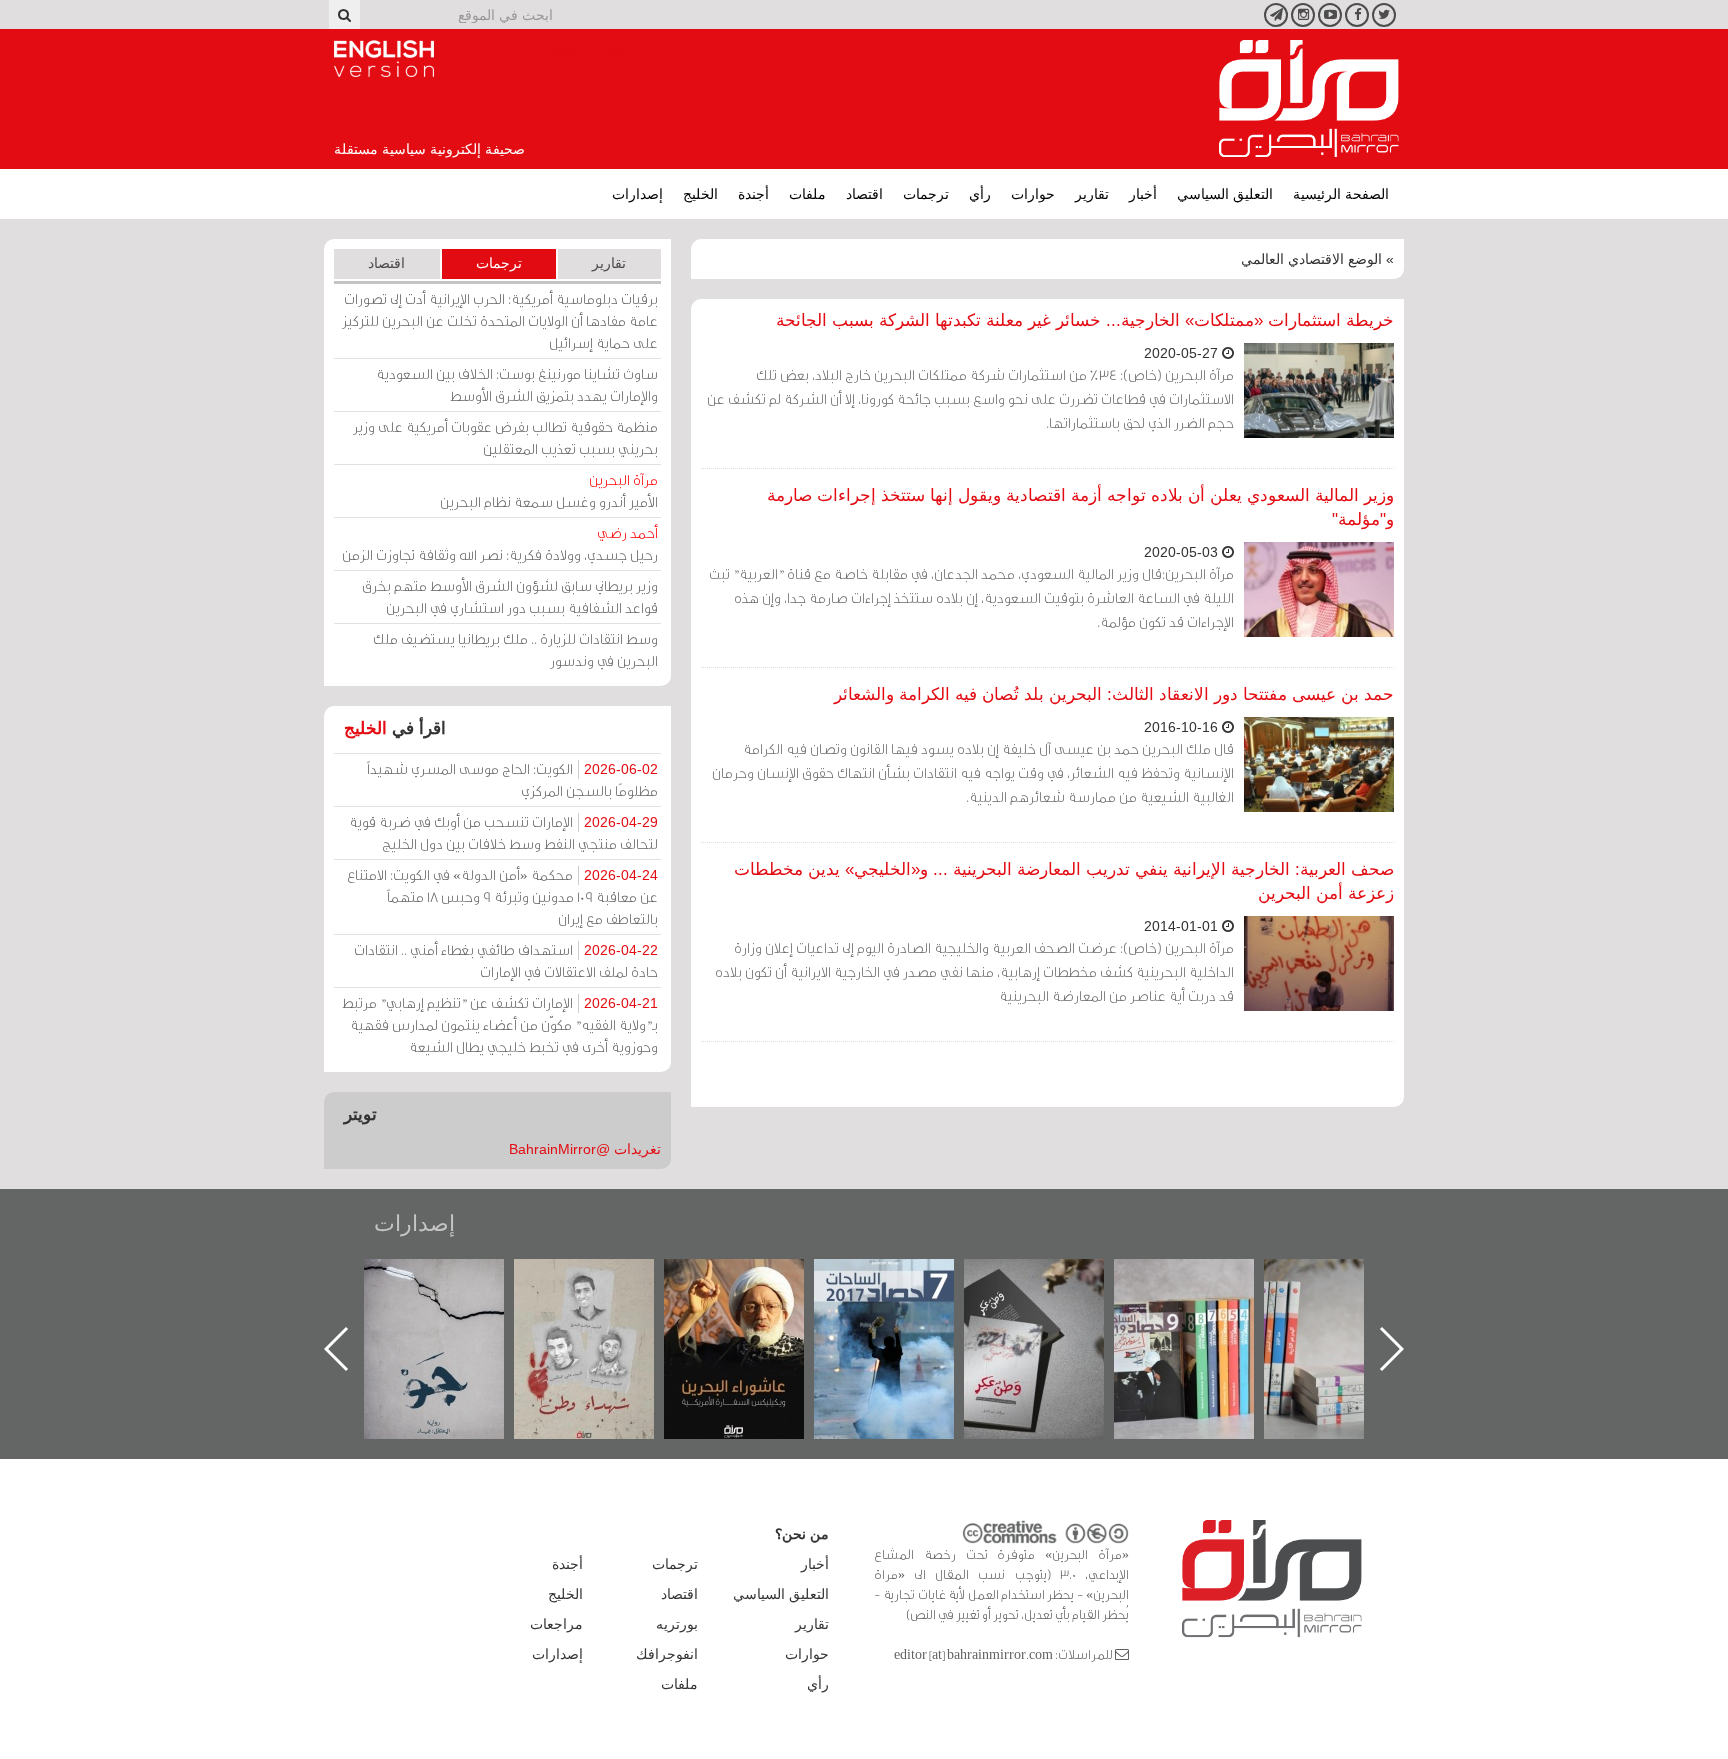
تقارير (1092, 194)
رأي (980, 194)
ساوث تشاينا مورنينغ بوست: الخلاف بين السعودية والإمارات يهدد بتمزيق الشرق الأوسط (517, 384)
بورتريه (677, 1624)
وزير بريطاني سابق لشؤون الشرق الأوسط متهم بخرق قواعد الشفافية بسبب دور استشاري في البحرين (510, 596)
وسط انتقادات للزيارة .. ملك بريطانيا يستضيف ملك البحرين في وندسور (515, 649)
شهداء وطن (754, 1280)
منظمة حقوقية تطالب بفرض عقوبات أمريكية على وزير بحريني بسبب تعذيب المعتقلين (505, 437)
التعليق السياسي (1225, 194)
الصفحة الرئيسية (1341, 194)
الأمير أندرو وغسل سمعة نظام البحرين (549, 490)
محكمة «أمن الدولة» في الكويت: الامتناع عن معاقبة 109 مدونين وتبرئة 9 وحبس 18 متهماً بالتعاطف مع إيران (502, 896)
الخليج (700, 194)
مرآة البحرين (1309, 99)
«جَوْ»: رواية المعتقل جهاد (604, 1292)
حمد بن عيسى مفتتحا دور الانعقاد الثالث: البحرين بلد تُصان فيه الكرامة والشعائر (1114, 694)
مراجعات (556, 1624)
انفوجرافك (667, 1654)
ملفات (807, 194)
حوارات (1033, 194)
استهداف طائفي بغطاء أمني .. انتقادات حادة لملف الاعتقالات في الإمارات (506, 960)
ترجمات (926, 194)
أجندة (753, 194)
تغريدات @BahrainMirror (585, 1149)
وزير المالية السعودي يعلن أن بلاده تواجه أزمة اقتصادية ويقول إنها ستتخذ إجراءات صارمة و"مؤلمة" (1080, 507)
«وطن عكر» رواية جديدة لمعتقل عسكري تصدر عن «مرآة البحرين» (1204, 1316)
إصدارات (637, 194)
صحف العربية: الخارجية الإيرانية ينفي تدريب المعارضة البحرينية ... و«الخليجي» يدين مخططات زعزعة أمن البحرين (1064, 881)
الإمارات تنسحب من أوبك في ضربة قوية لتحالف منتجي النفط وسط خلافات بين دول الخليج (503, 832)
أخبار (1143, 194)
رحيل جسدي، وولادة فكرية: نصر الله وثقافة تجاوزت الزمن (500, 543)
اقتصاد (864, 194)
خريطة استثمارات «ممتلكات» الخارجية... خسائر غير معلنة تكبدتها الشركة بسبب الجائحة (1085, 320)
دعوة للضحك (454, 1280)
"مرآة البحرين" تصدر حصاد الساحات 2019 (1354, 1304)
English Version (384, 59)
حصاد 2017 (1054, 1280)
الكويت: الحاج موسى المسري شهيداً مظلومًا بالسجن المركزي (512, 779)
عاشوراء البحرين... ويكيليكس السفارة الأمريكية (904, 1304)
